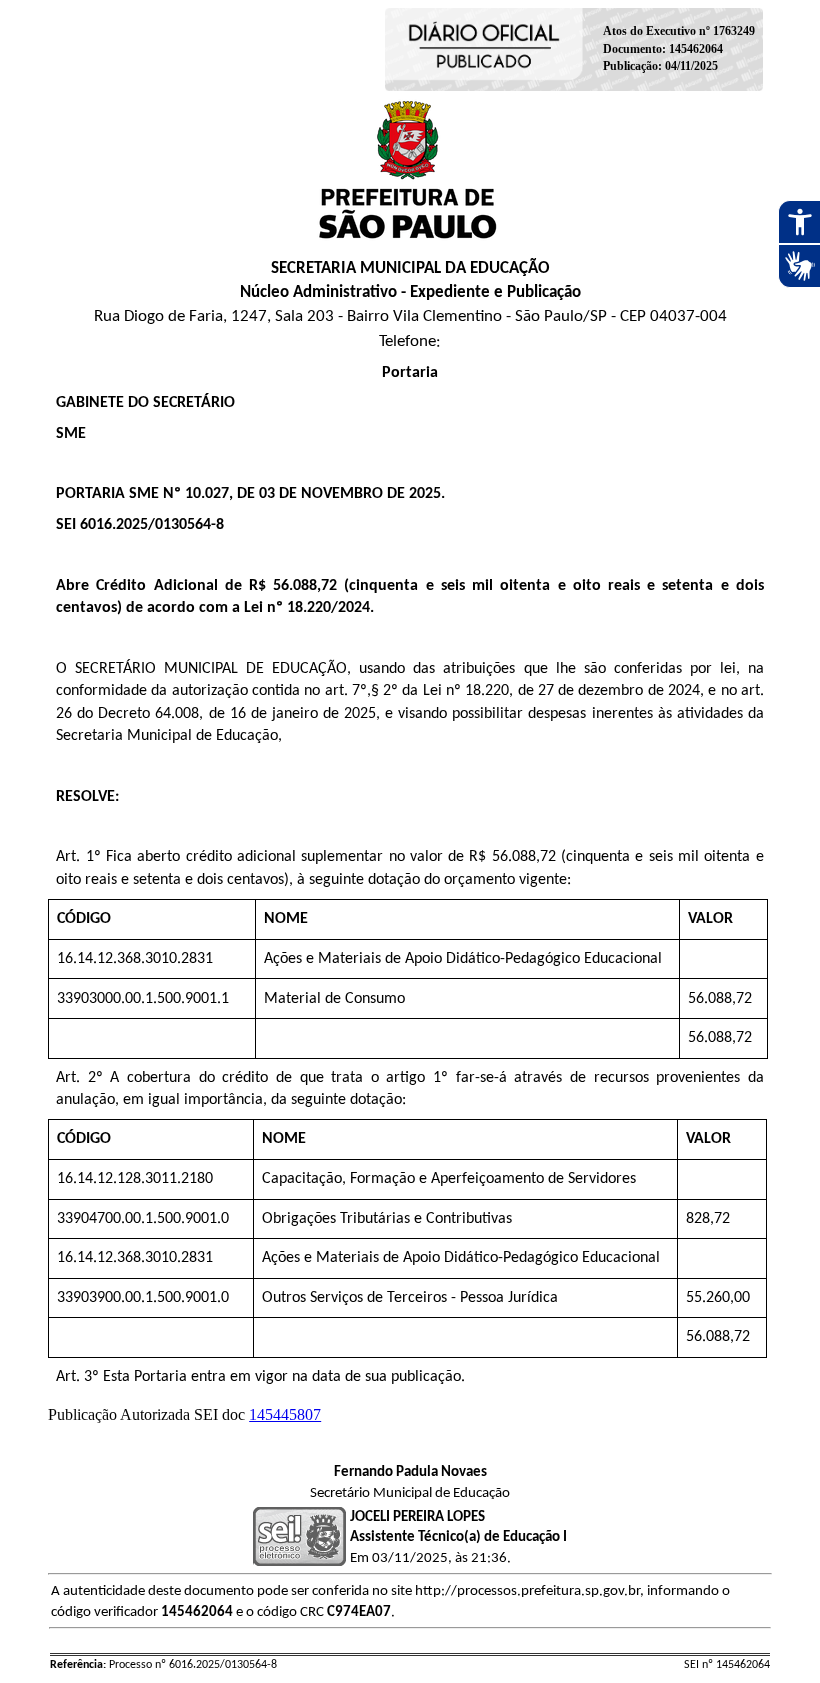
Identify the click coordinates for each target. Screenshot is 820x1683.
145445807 (285, 1414)
